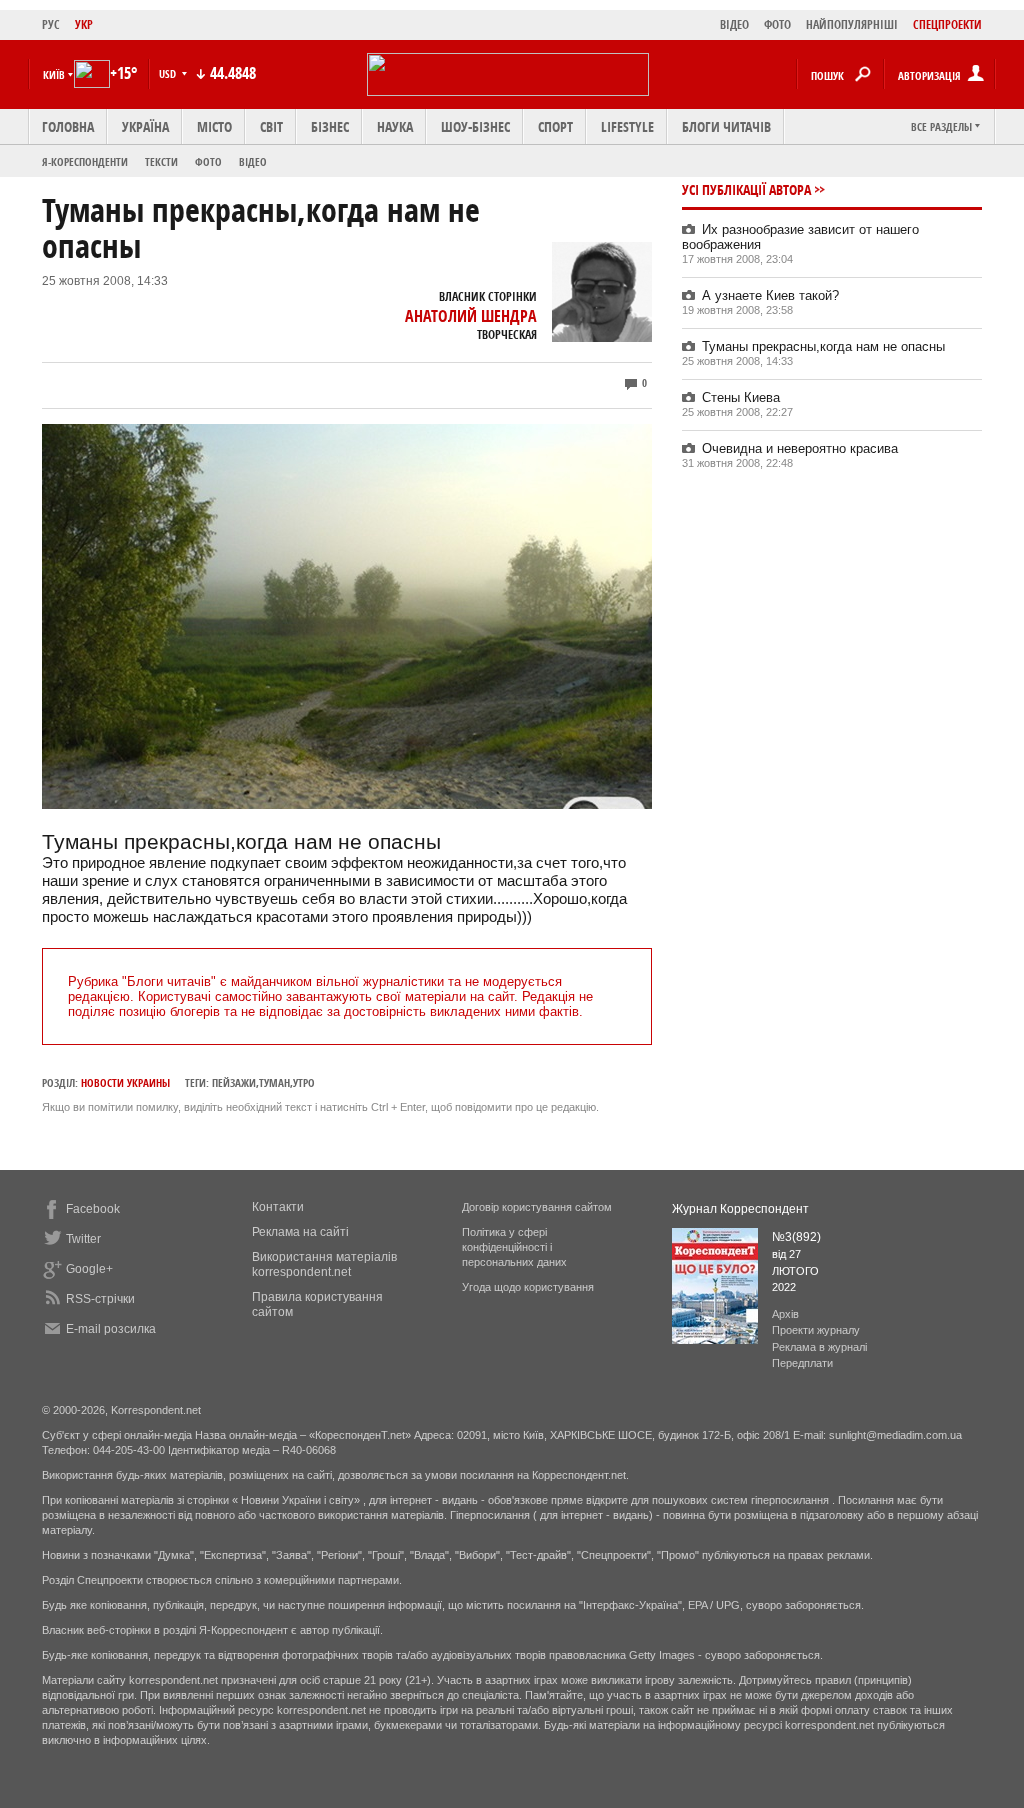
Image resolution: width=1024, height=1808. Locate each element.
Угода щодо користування (528, 1287)
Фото (208, 161)
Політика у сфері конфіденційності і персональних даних (514, 1247)
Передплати (802, 1363)
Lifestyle (627, 126)
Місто (214, 126)
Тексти (161, 161)
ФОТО (777, 24)
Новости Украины (125, 1082)
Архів (785, 1314)
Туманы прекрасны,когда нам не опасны (823, 346)
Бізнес (330, 126)
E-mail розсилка (111, 1329)
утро (304, 1082)
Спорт (555, 126)
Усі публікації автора (746, 189)
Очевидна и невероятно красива (800, 448)
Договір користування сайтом (537, 1207)
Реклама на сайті (300, 1232)
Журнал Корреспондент (740, 1209)
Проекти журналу (816, 1330)
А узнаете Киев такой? (770, 295)
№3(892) (796, 1237)
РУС (51, 24)
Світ (271, 126)
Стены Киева (741, 397)
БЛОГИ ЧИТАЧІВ (726, 126)
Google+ (89, 1269)
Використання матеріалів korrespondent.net (324, 1264)
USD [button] (169, 73)
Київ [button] (54, 74)
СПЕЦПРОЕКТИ (947, 24)
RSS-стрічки (100, 1299)
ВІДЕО (734, 24)
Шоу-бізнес (475, 126)
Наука (395, 126)
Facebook (93, 1209)
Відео (253, 161)
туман (274, 1082)
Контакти (278, 1207)
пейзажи (234, 1082)
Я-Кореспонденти (85, 161)
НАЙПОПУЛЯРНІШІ (852, 24)
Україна (145, 126)
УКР (84, 24)
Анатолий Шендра (471, 316)
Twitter (83, 1239)
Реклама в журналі (819, 1347)
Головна (68, 126)
